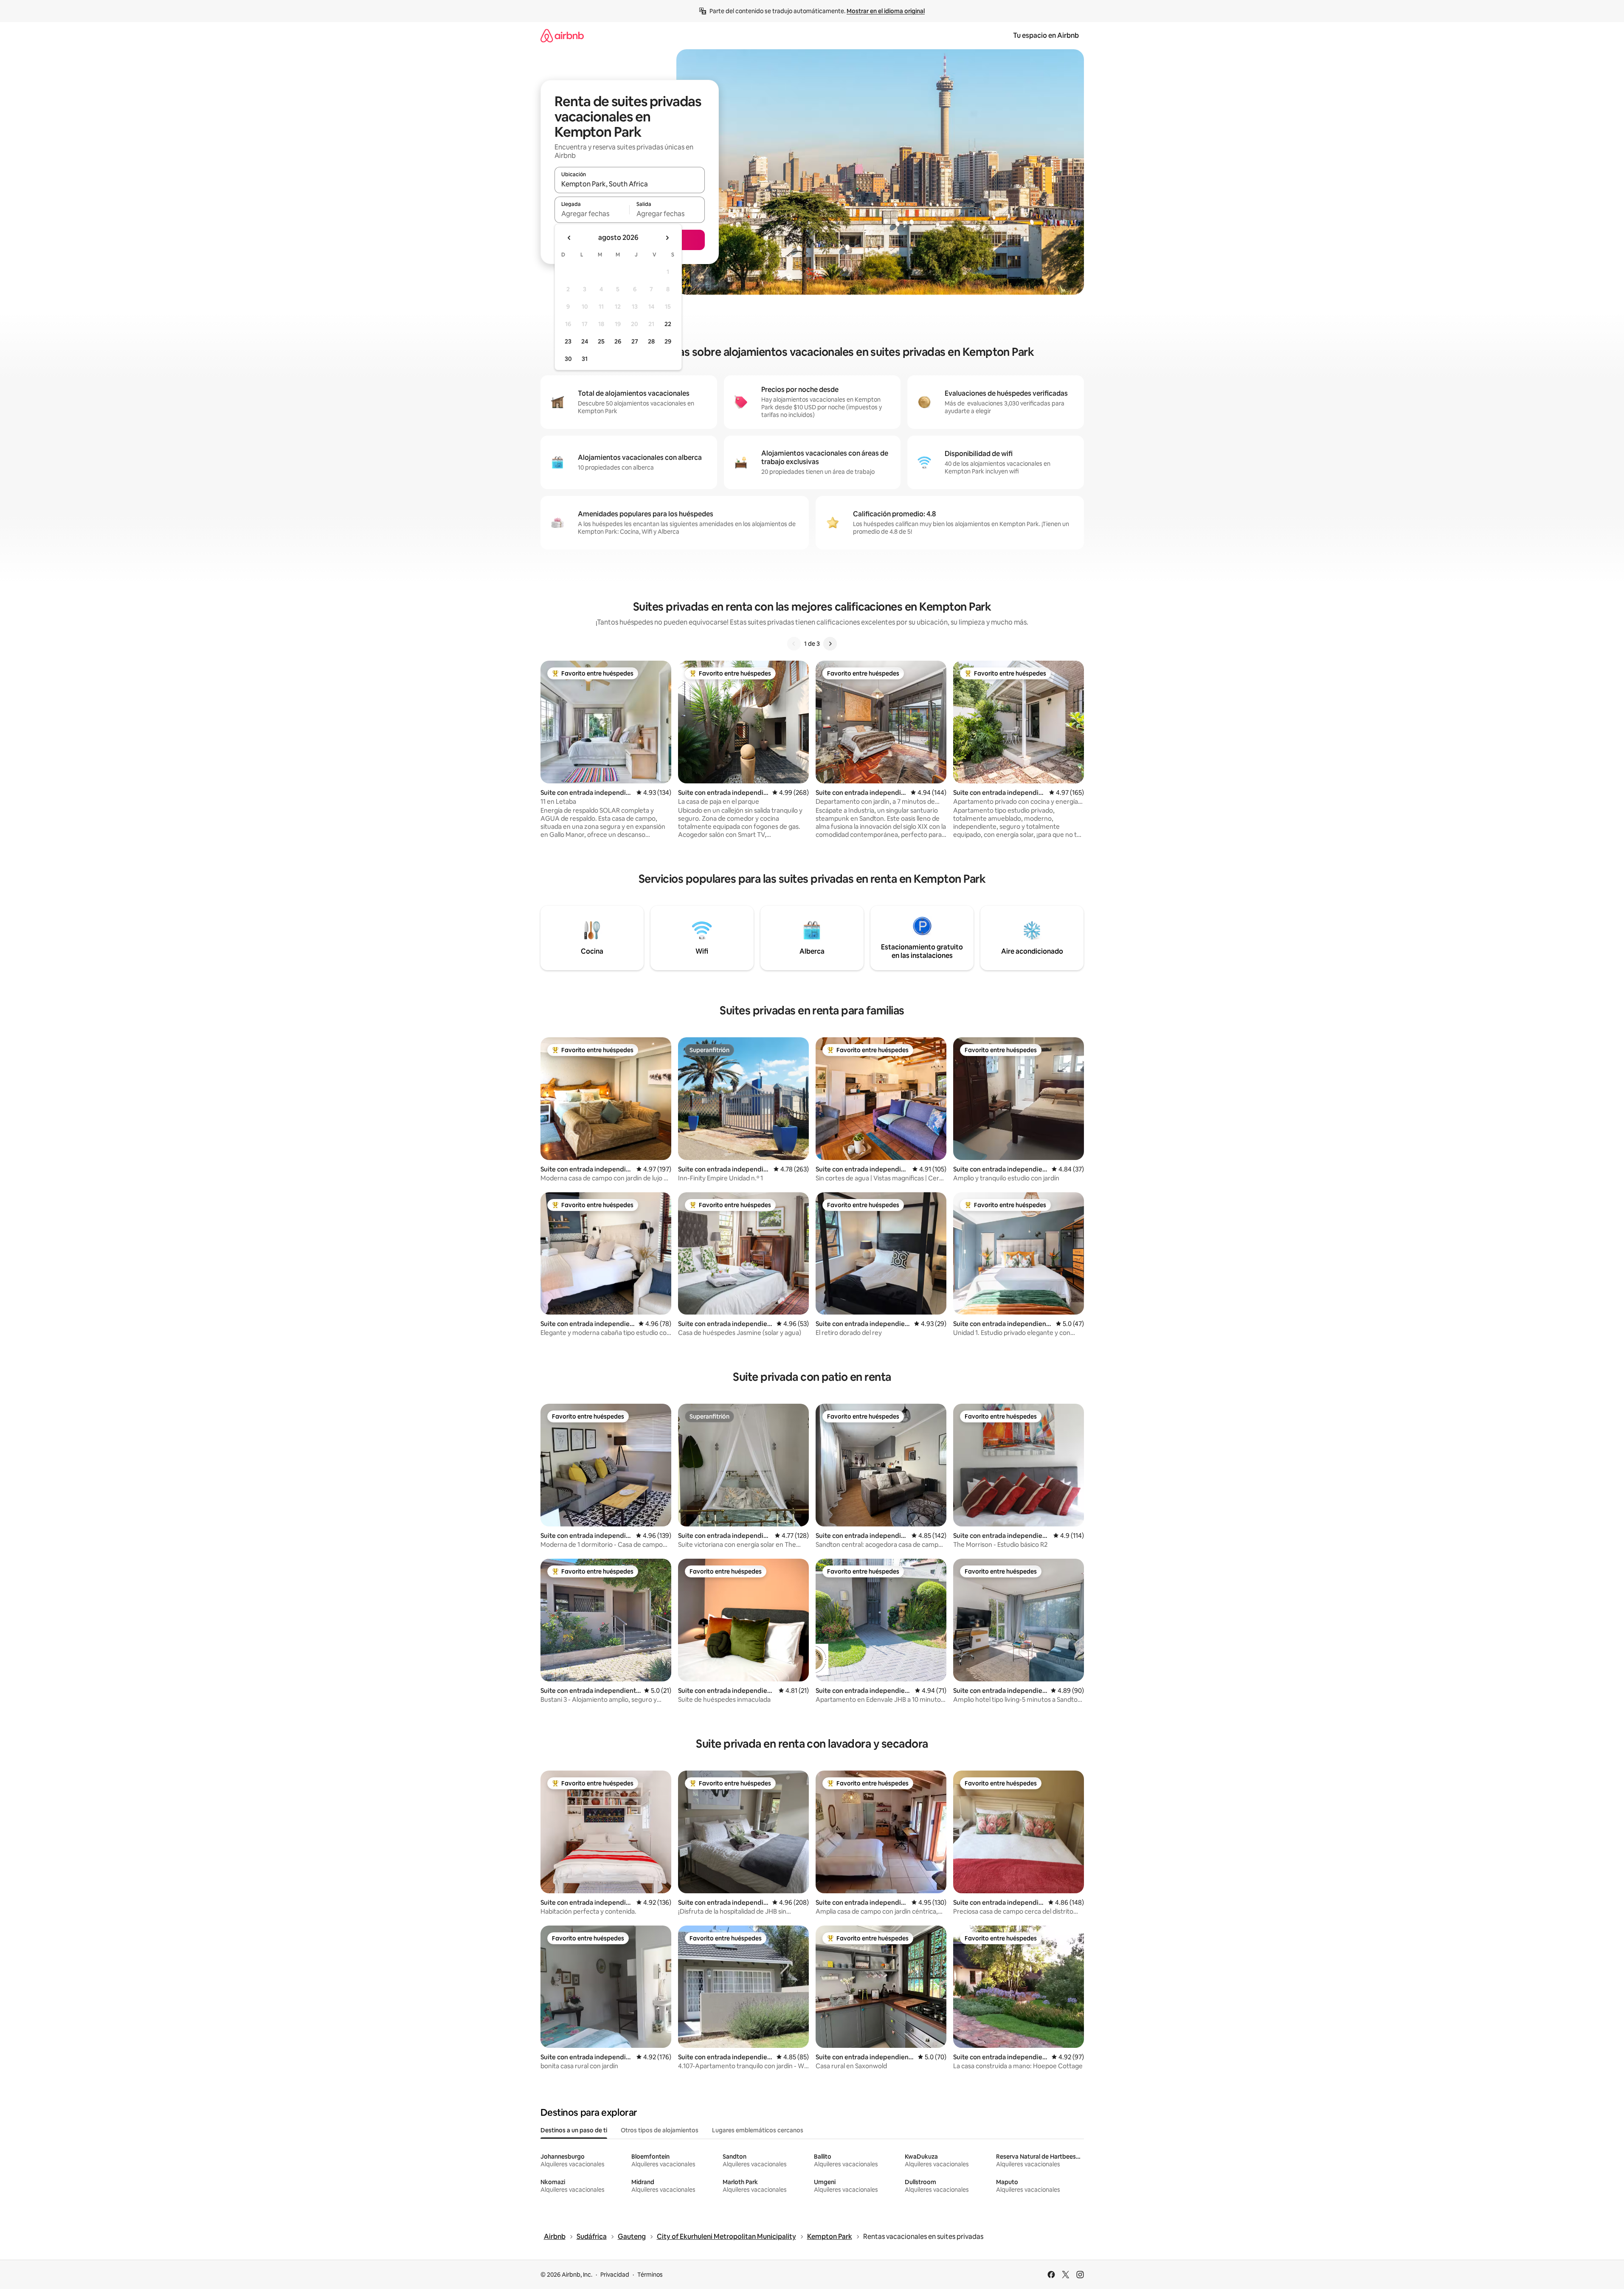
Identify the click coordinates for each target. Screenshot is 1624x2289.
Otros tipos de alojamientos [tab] (660, 2130)
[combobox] (630, 184)
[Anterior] (794, 644)
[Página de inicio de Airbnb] (562, 35)
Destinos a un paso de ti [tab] (574, 2130)
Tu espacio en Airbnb (1046, 35)
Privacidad (615, 2275)
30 (568, 359)
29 (668, 341)
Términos (650, 2275)
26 (618, 341)
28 (651, 341)
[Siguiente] (830, 644)
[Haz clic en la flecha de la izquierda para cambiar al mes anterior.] (569, 238)
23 (568, 341)
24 (585, 341)
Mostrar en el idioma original (886, 11)
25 (601, 341)
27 (635, 341)
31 (585, 359)
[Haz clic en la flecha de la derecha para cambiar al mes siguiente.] (667, 238)
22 (668, 324)
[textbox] (592, 214)
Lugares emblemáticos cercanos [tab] (758, 2130)
